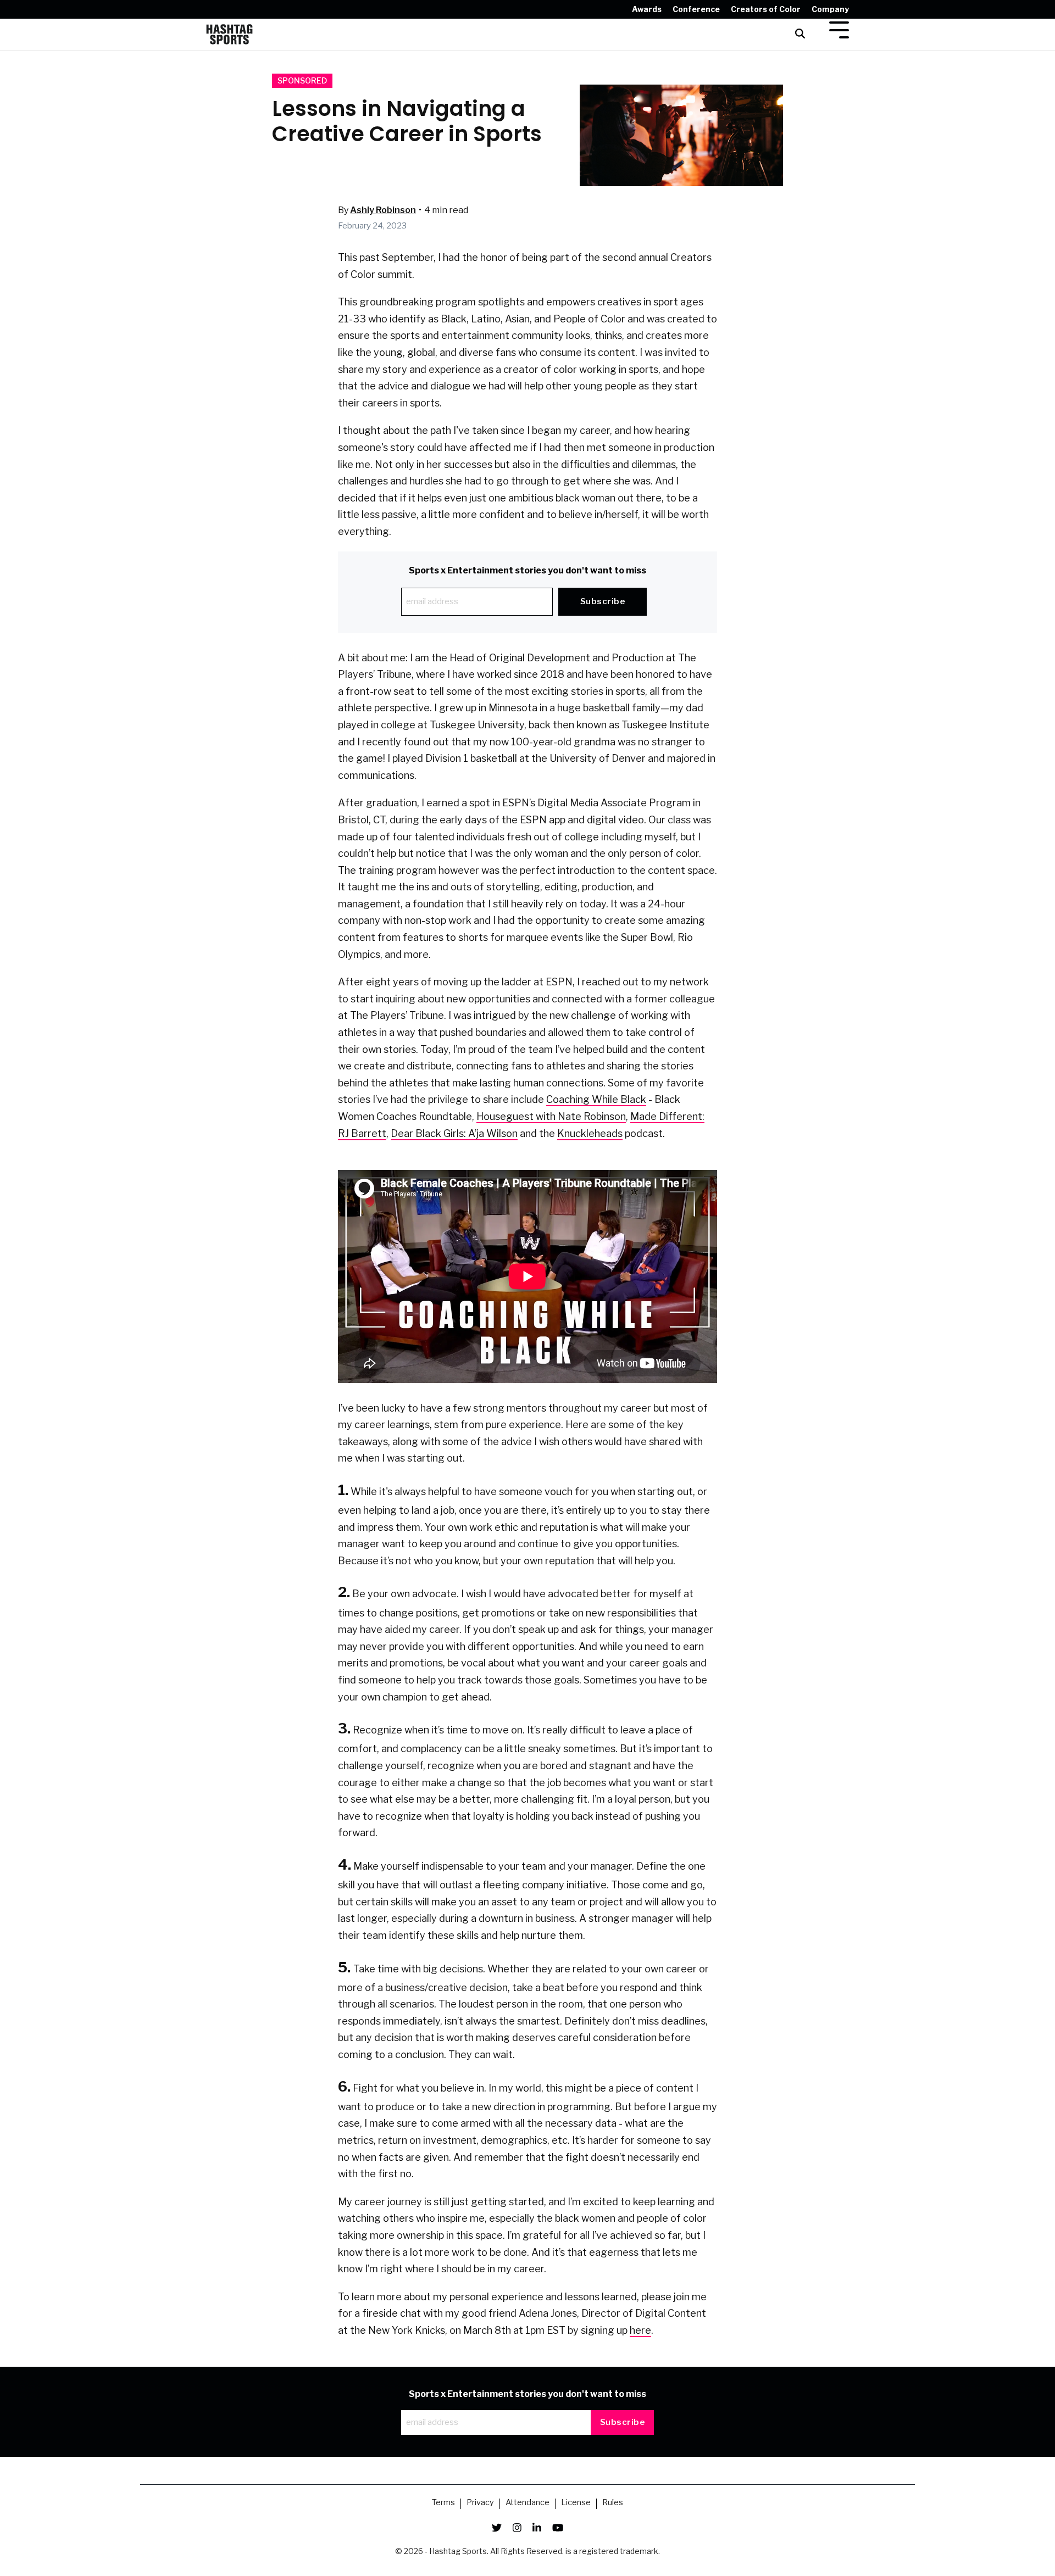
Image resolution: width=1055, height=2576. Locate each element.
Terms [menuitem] (443, 2503)
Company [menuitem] (830, 9)
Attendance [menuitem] (527, 2503)
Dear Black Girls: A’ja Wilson (454, 1133)
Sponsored (302, 81)
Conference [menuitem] (696, 9)
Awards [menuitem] (647, 9)
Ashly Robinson (383, 210)
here (640, 2330)
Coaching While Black (596, 1099)
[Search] (800, 34)
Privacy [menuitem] (480, 2503)
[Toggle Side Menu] (839, 29)
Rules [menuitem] (613, 2503)
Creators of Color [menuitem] (766, 9)
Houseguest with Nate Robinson (551, 1116)
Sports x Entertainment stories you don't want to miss (527, 570)
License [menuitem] (576, 2503)
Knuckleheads (590, 1133)
